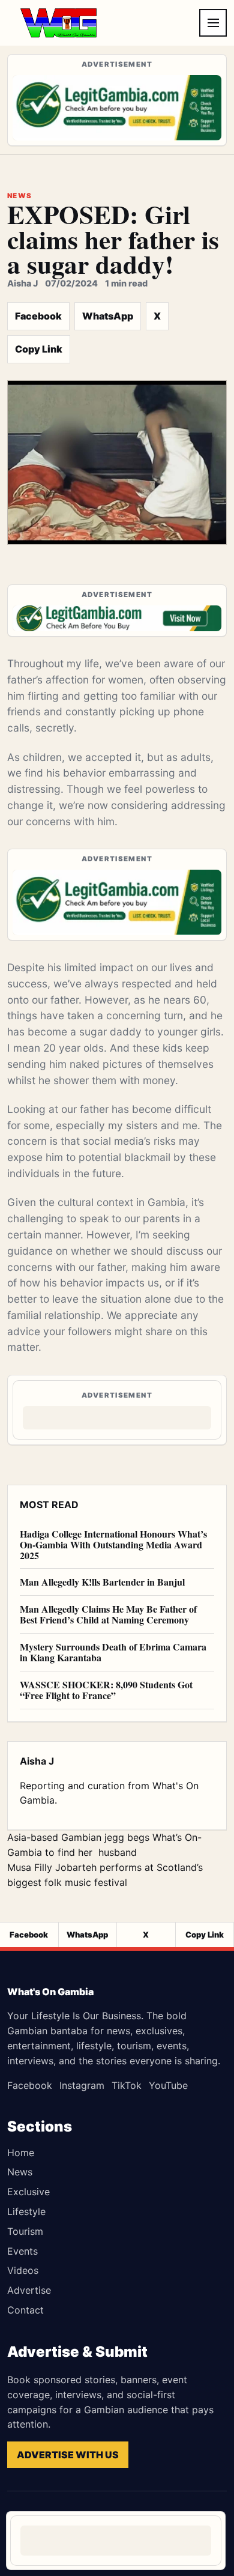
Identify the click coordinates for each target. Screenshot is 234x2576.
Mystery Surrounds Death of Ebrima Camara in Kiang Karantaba (113, 1652)
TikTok (127, 2085)
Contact (25, 2310)
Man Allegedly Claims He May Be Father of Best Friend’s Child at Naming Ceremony (108, 1614)
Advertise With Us (68, 2455)
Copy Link (39, 349)
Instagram (82, 2085)
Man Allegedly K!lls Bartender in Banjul (102, 1582)
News (20, 2172)
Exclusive (28, 2192)
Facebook (38, 316)
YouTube (168, 2085)
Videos (23, 2270)
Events (22, 2251)
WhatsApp (108, 316)
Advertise (29, 2290)
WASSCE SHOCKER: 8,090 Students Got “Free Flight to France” (106, 1690)
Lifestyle (26, 2211)
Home (21, 2153)
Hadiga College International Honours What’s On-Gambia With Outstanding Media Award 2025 (113, 1544)
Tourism (25, 2231)
